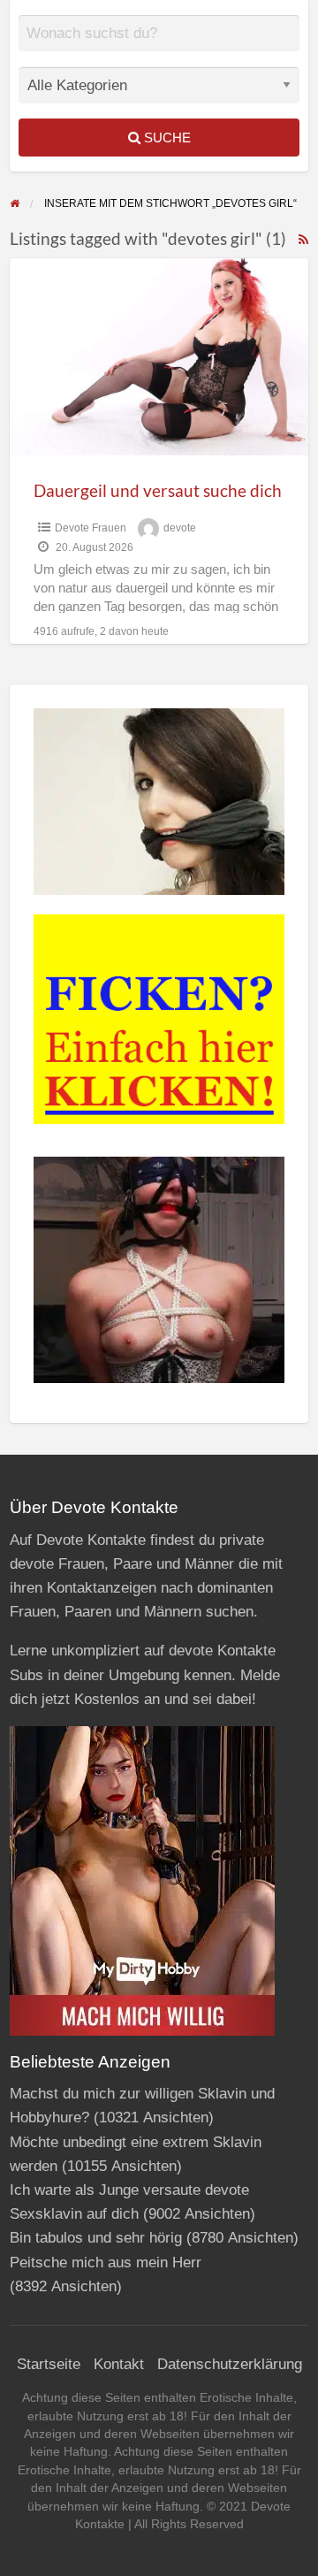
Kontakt (119, 2364)
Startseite (49, 2364)
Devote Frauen (91, 528)
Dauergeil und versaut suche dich (158, 490)
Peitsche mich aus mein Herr (106, 2263)
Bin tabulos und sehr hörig (96, 2238)
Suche (166, 138)
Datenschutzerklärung (230, 2364)
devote (180, 528)
